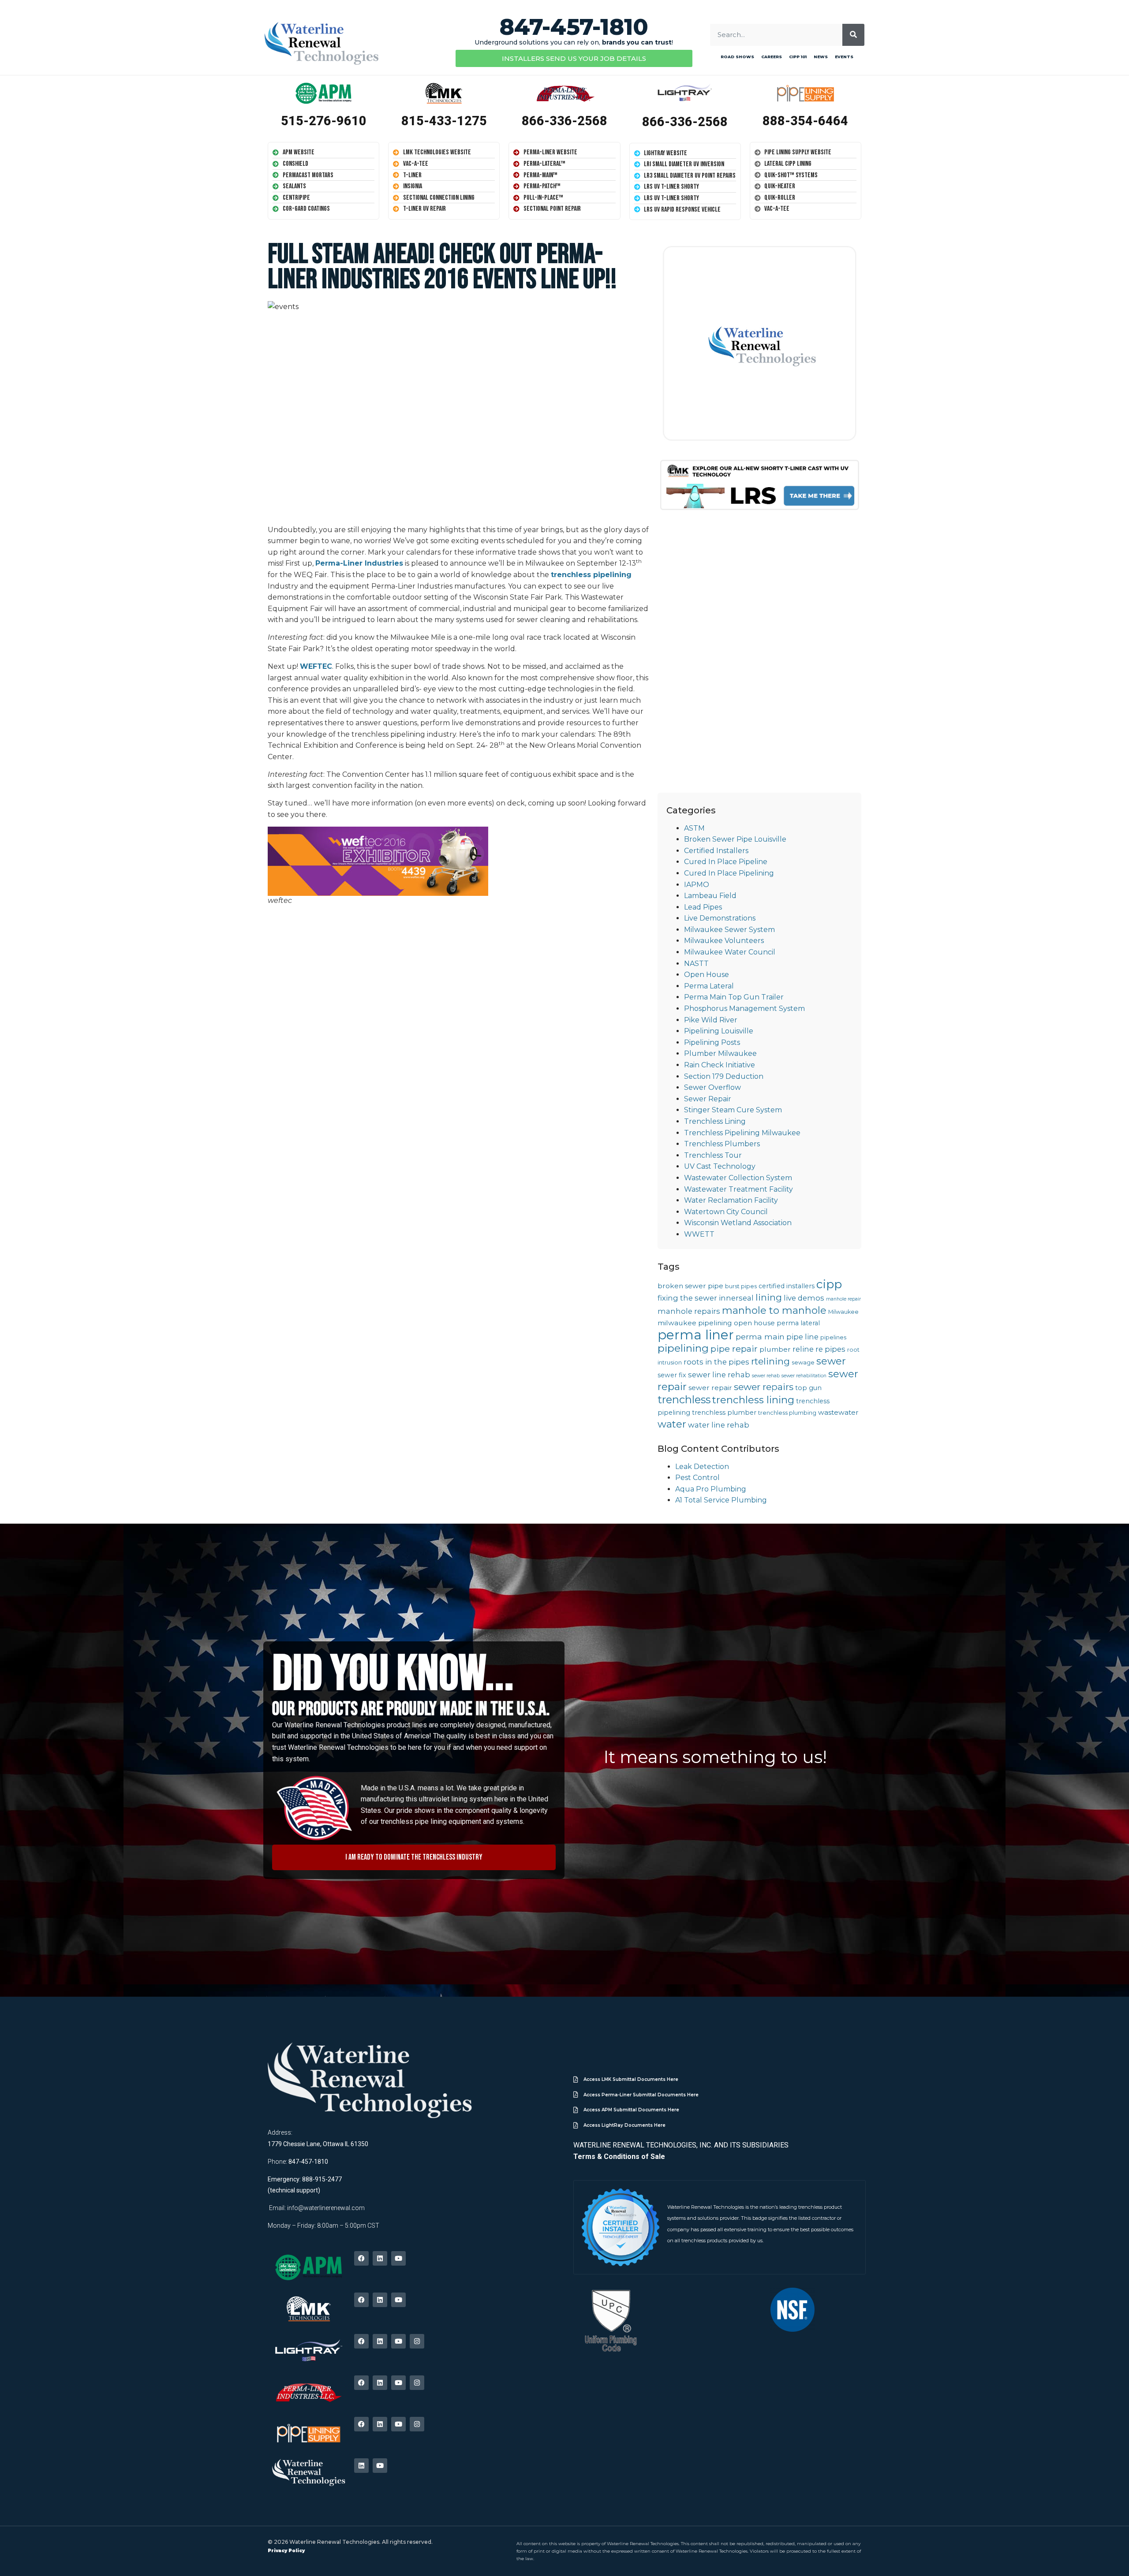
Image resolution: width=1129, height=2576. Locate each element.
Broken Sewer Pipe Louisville (735, 839)
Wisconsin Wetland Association (738, 1223)
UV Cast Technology (720, 1166)
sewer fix (672, 1375)
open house (754, 1323)
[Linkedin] (380, 2258)
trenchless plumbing (787, 1413)
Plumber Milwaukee (720, 1053)
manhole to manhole (774, 1310)
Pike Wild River (711, 1020)
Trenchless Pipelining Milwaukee (742, 1133)
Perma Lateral (709, 986)
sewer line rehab (719, 1375)
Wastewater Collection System (738, 1178)
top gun (808, 1388)
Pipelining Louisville (719, 1031)
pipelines (833, 1337)
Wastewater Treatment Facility (738, 1189)
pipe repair (734, 1349)
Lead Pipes (703, 907)
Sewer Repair (708, 1099)
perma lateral (798, 1323)
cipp (829, 1284)
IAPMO (697, 885)
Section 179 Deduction (724, 1076)
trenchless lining (753, 1400)
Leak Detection (702, 1467)
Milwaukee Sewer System (729, 930)
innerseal (736, 1298)
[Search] (853, 35)
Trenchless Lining (715, 1121)
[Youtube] (398, 2258)
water (672, 1424)
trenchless (684, 1400)
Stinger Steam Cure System (733, 1110)
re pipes (830, 1349)
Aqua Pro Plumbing (711, 1489)
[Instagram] (417, 2341)
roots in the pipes (716, 1362)
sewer (831, 1361)
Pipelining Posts (712, 1042)
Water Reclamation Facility (731, 1200)
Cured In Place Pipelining (729, 873)
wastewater (838, 1412)
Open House (707, 975)
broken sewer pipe (690, 1286)
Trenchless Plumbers (722, 1144)
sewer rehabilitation (804, 1376)
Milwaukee (843, 1312)
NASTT (696, 964)
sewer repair (710, 1388)
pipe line (802, 1337)
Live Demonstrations (720, 918)
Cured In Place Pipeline (726, 862)
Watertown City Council (726, 1212)
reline (803, 1349)
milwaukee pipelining (695, 1323)
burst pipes (741, 1286)
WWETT (699, 1234)
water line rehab (719, 1425)
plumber (775, 1349)
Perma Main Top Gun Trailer (734, 997)
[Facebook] (361, 2258)
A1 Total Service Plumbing (721, 1500)
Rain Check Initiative (720, 1065)
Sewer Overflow (712, 1087)
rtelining (770, 1361)
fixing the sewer (687, 1298)
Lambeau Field (710, 896)
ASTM (694, 828)
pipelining (683, 1348)
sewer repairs (764, 1387)
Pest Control (697, 1478)
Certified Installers (716, 851)
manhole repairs (689, 1311)
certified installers (787, 1286)
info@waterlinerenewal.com (326, 2208)
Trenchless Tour (713, 1155)
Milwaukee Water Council (730, 952)
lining (769, 1297)
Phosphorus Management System (744, 1008)
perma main (760, 1336)
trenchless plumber (724, 1413)
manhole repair (843, 1299)
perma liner (696, 1335)
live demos (804, 1298)
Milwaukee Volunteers (724, 941)
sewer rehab (766, 1376)
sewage (803, 1363)
